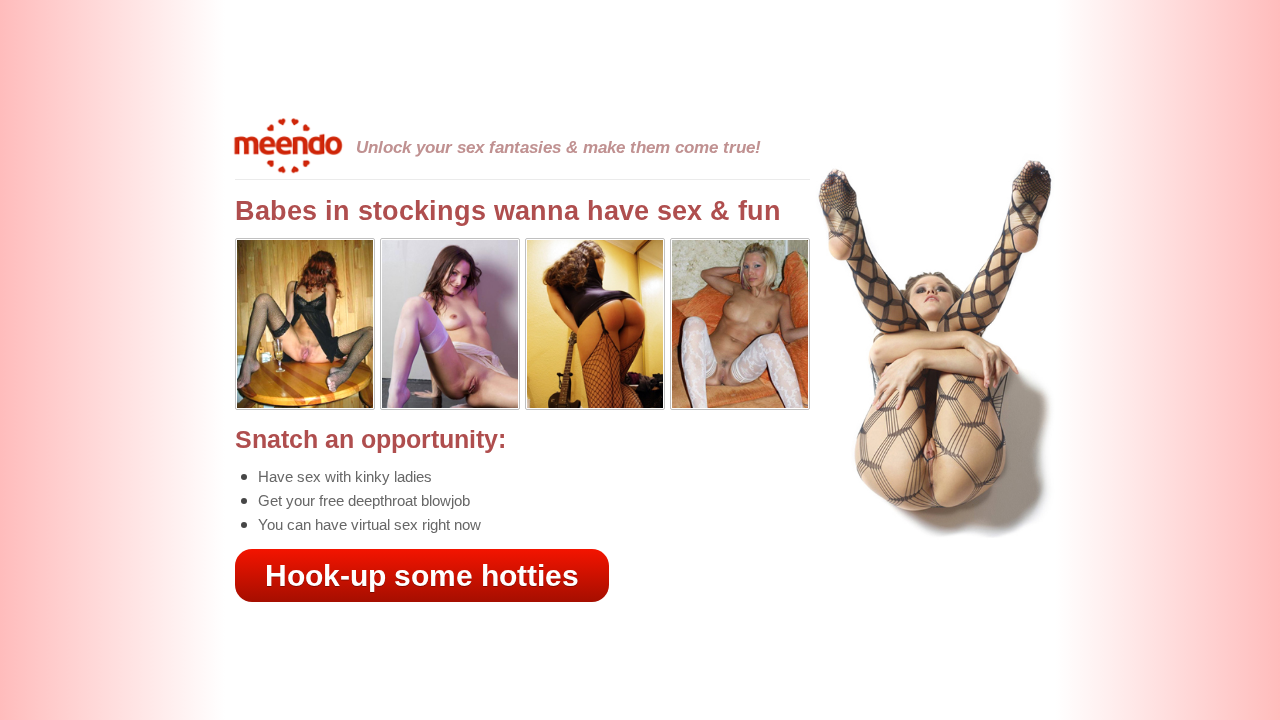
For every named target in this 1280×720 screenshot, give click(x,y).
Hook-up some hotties (422, 575)
